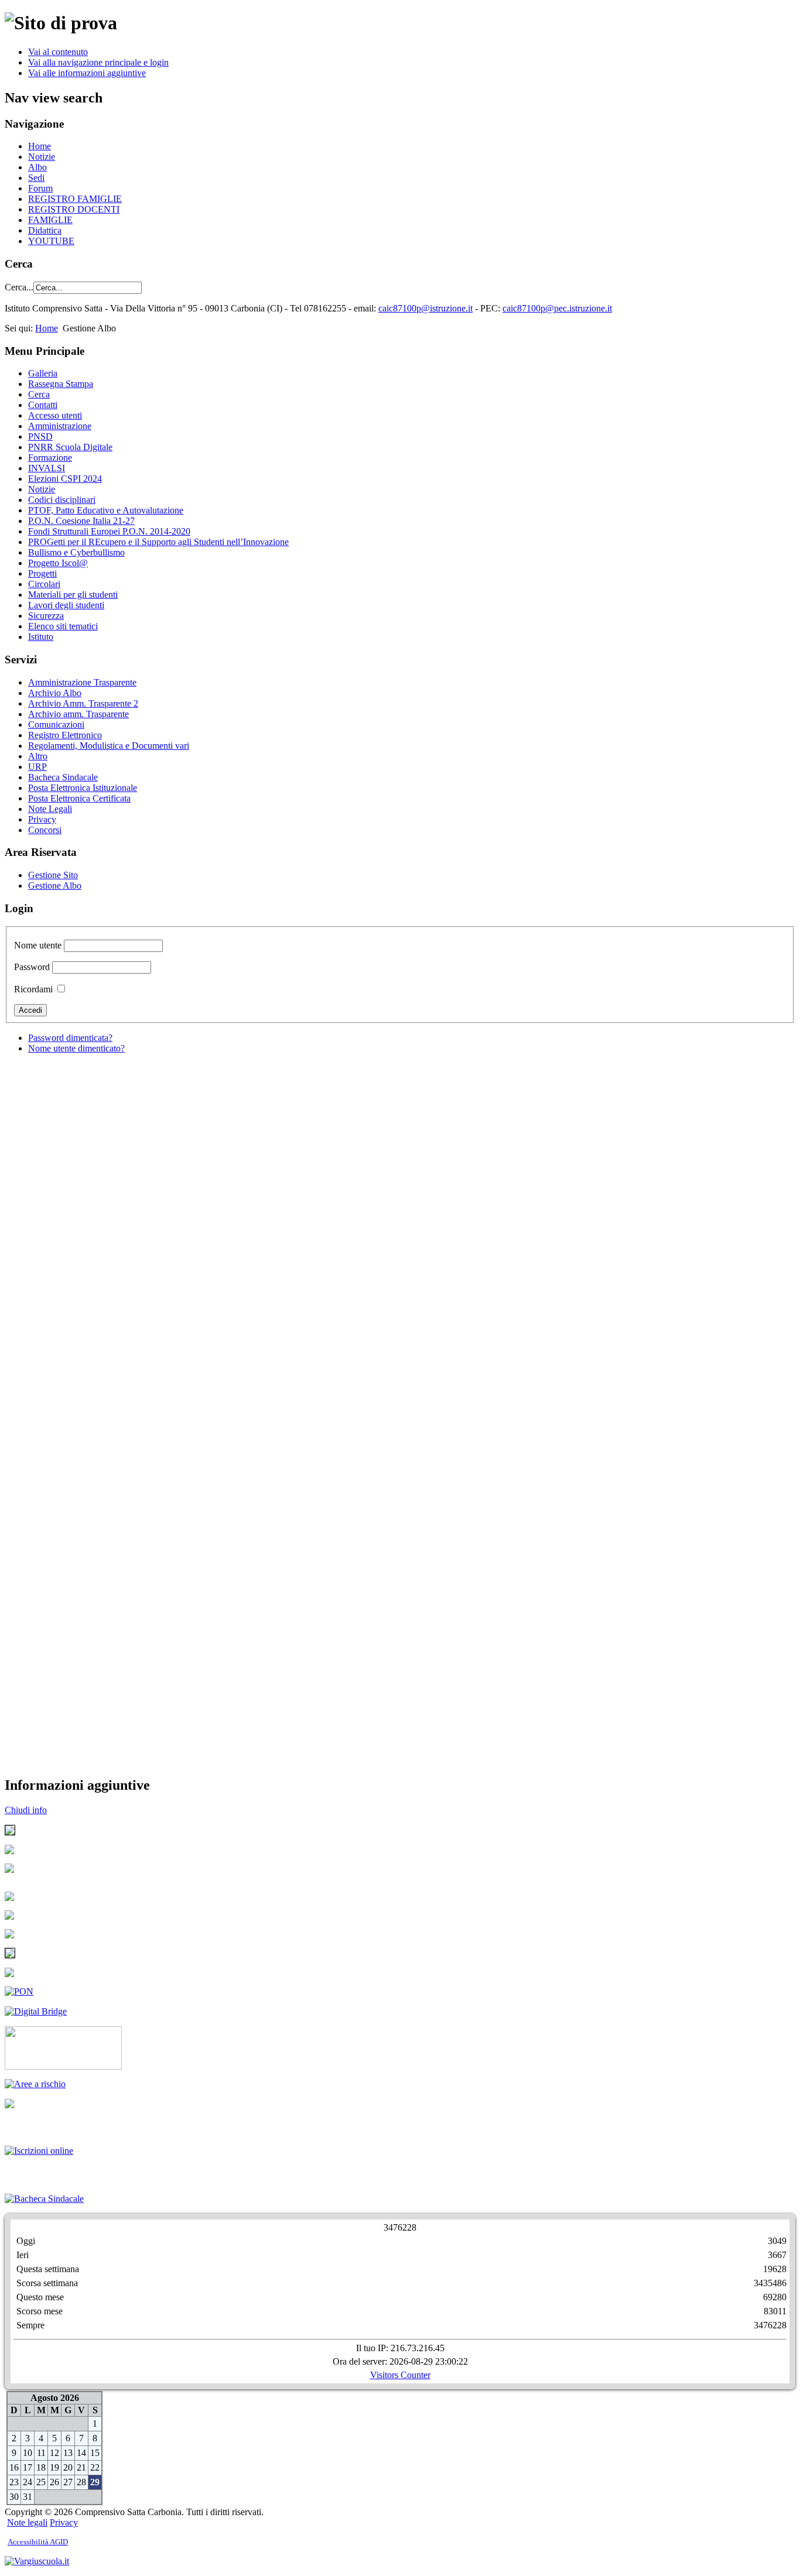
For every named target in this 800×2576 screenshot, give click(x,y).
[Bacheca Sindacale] (44, 2199)
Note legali (27, 2522)
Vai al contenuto (58, 52)
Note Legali (50, 809)
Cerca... (19, 287)
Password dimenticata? (70, 1038)
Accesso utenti (55, 415)
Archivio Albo (55, 693)
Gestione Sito (53, 875)
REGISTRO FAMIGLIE (75, 199)
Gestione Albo (55, 885)
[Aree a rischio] (35, 2084)
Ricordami (33, 989)
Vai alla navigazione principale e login (98, 62)
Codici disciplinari (62, 500)
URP (37, 767)
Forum (40, 188)
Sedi (36, 178)
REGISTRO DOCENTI (74, 209)
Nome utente (38, 945)
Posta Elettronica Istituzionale (83, 788)
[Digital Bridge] (19, 1991)
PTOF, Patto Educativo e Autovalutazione (106, 510)
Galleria (43, 373)
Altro (38, 756)
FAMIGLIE (50, 220)
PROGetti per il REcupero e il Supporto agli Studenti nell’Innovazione (158, 542)
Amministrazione (60, 426)
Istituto (41, 637)
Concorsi (45, 830)
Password (32, 967)
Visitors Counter (400, 2375)
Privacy (42, 819)
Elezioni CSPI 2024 (65, 479)
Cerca (39, 394)
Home (40, 146)
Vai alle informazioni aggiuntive (87, 73)
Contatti (43, 405)
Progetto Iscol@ (58, 563)
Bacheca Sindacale (63, 777)
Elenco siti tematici (63, 626)
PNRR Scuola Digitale (70, 447)
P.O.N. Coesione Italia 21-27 (81, 521)
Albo (37, 167)
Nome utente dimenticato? (76, 1048)
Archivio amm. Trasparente (78, 714)
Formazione (50, 458)
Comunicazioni (56, 724)
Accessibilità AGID (38, 2542)
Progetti (42, 573)
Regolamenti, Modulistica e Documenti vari (109, 746)
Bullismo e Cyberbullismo (76, 552)
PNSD (40, 436)
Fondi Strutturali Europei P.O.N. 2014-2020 (109, 531)
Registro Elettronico (65, 735)
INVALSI (47, 468)
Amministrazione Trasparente (82, 682)
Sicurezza (46, 616)
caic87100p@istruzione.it (425, 308)
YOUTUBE (51, 241)
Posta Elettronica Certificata (79, 798)
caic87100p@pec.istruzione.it (557, 308)
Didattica (45, 230)
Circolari (44, 584)
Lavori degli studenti (66, 605)
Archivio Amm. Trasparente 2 (83, 703)
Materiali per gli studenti (73, 595)
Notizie (42, 157)
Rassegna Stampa (61, 384)
